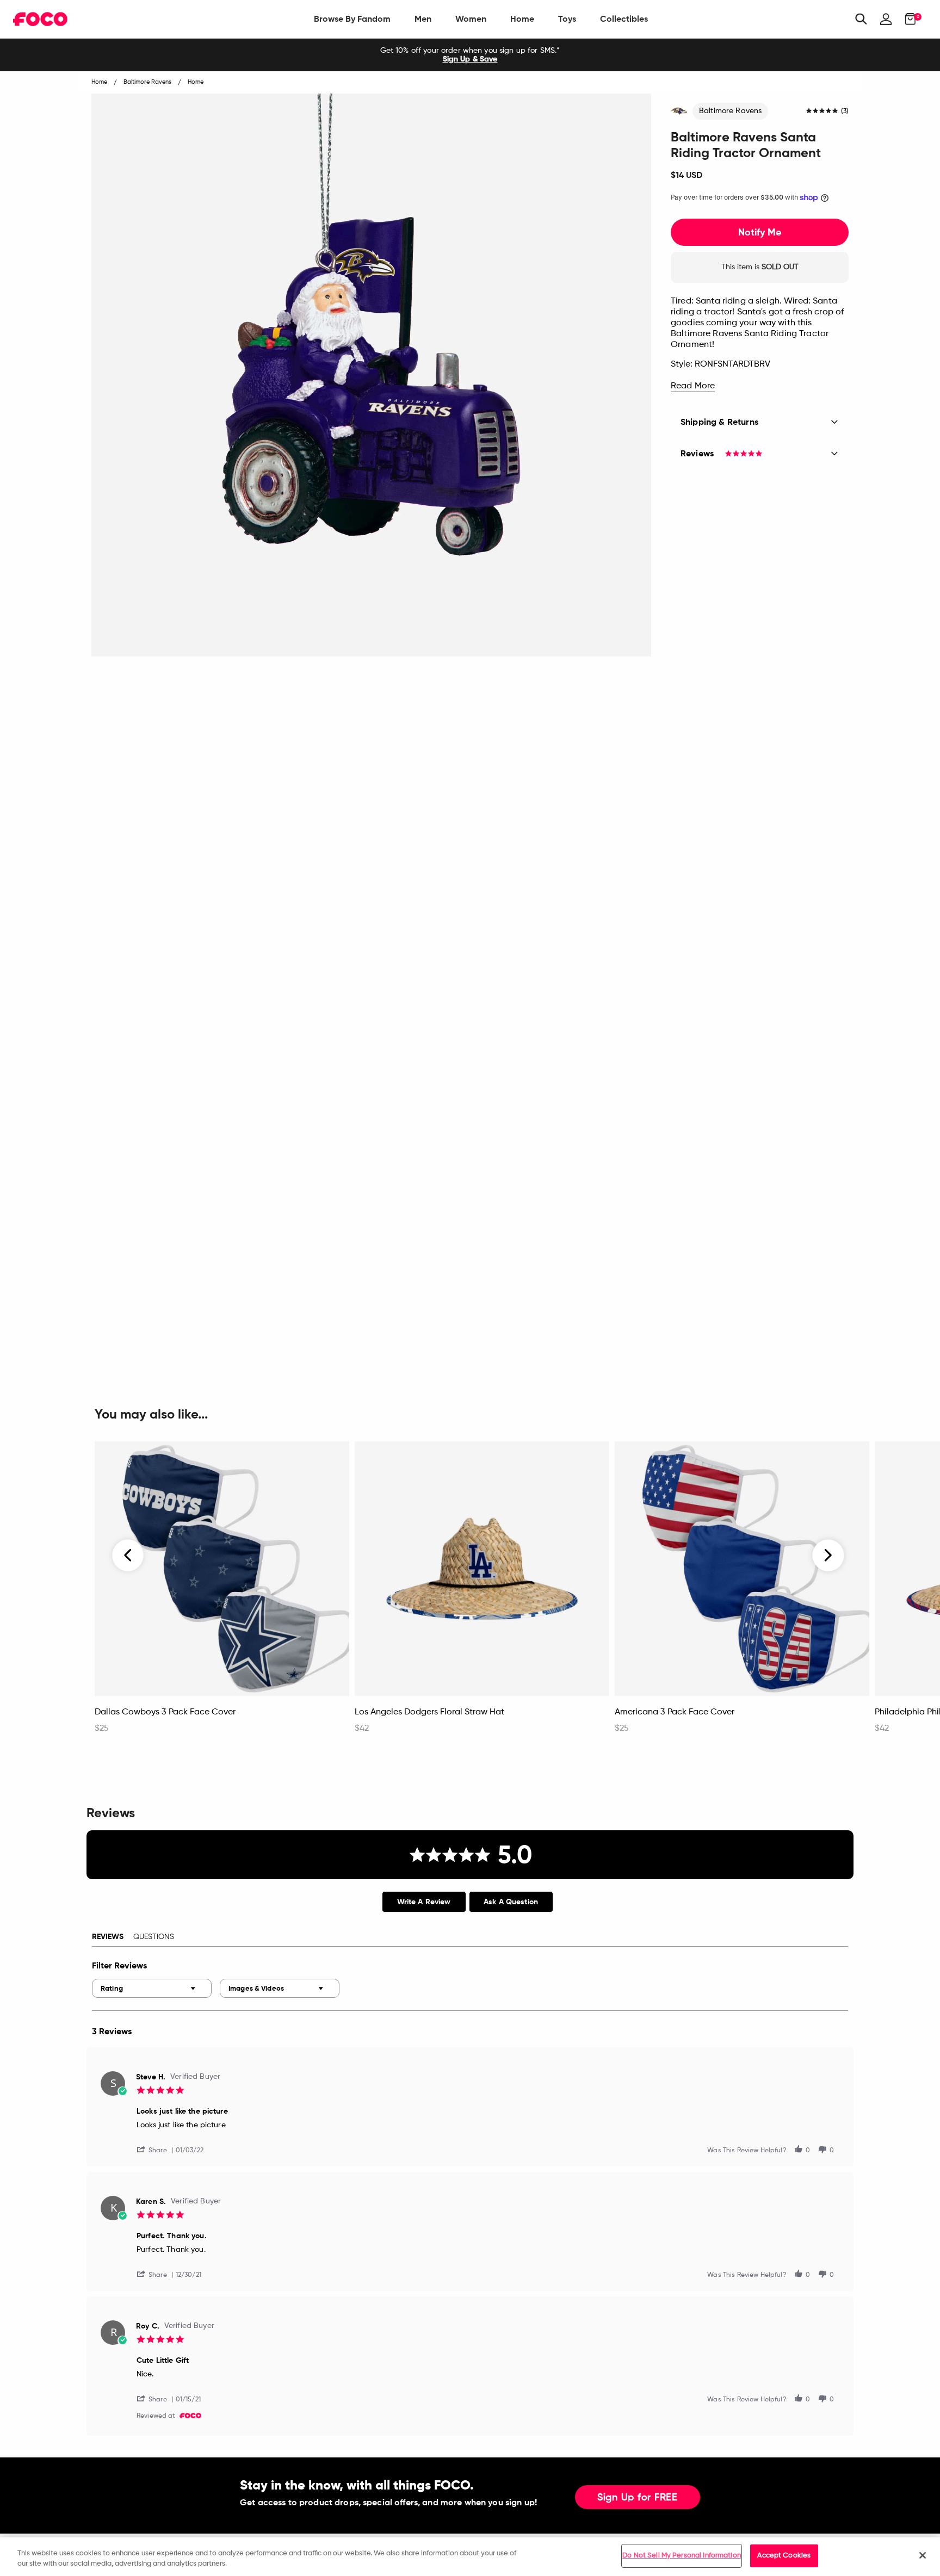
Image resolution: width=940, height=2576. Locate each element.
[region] (470, 2557)
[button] (156, 2149)
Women (471, 19)
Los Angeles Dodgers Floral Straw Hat (429, 1712)
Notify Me (760, 232)
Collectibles (624, 19)
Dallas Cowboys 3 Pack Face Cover (165, 1712)
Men (423, 19)
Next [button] (828, 1556)
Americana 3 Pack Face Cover (675, 1712)
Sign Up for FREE (638, 2498)
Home (522, 19)
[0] (907, 19)
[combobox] (152, 1988)
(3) (845, 112)
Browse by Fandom (352, 19)
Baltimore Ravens (730, 111)
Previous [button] (128, 1556)
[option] (470, 55)
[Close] (923, 2555)
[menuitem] (352, 19)
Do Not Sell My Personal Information (682, 2556)
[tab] (424, 1902)
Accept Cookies (784, 2556)
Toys (567, 19)
